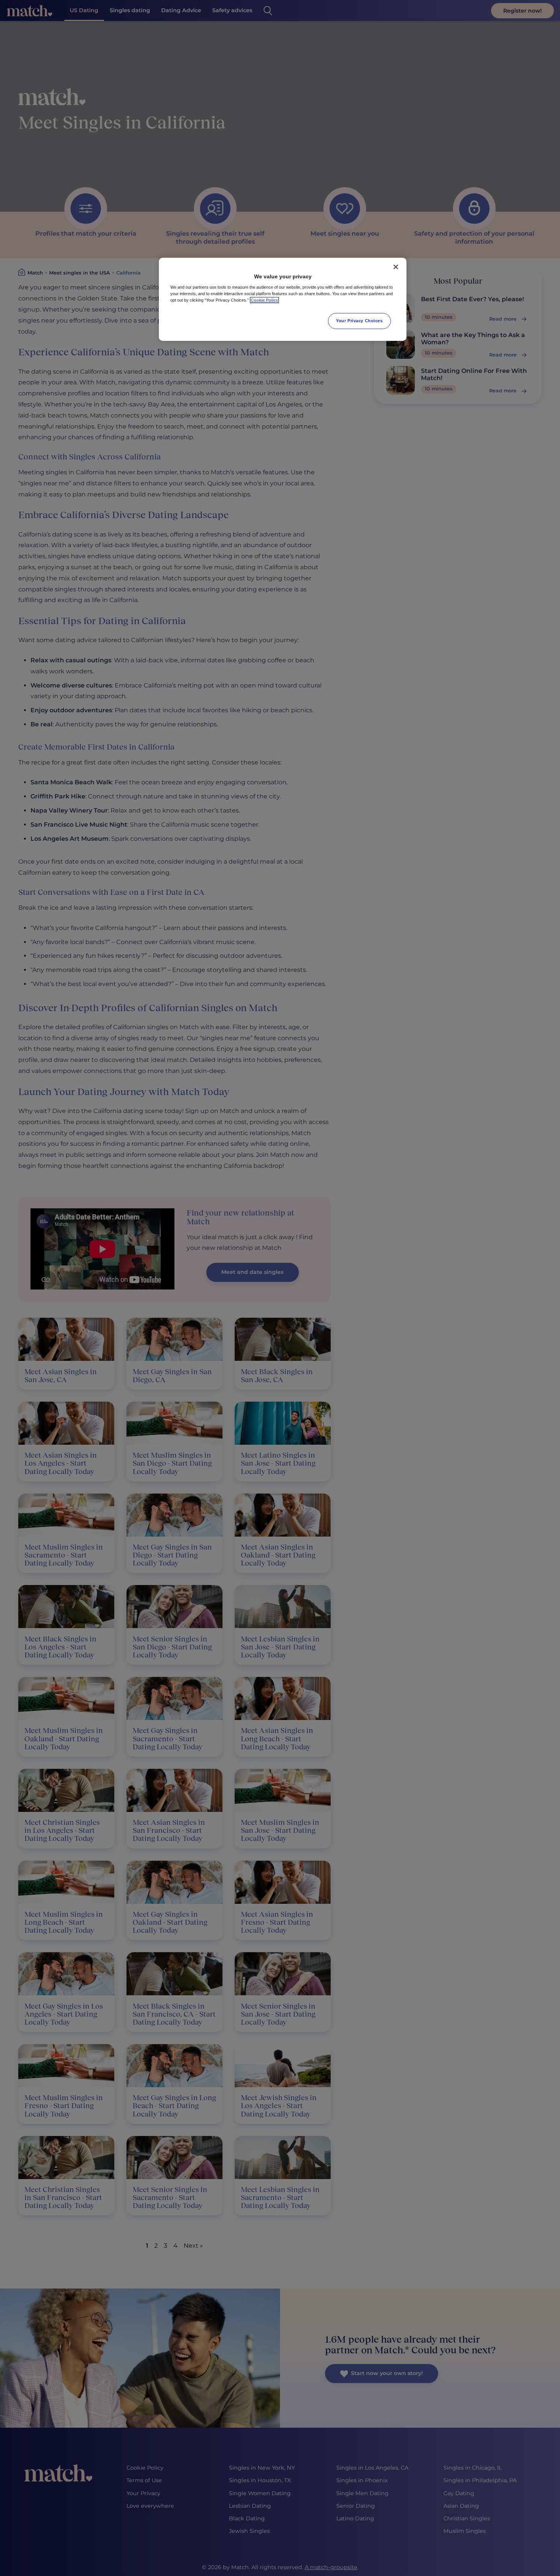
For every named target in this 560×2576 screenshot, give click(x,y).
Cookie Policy (264, 300)
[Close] (396, 267)
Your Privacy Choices (359, 321)
